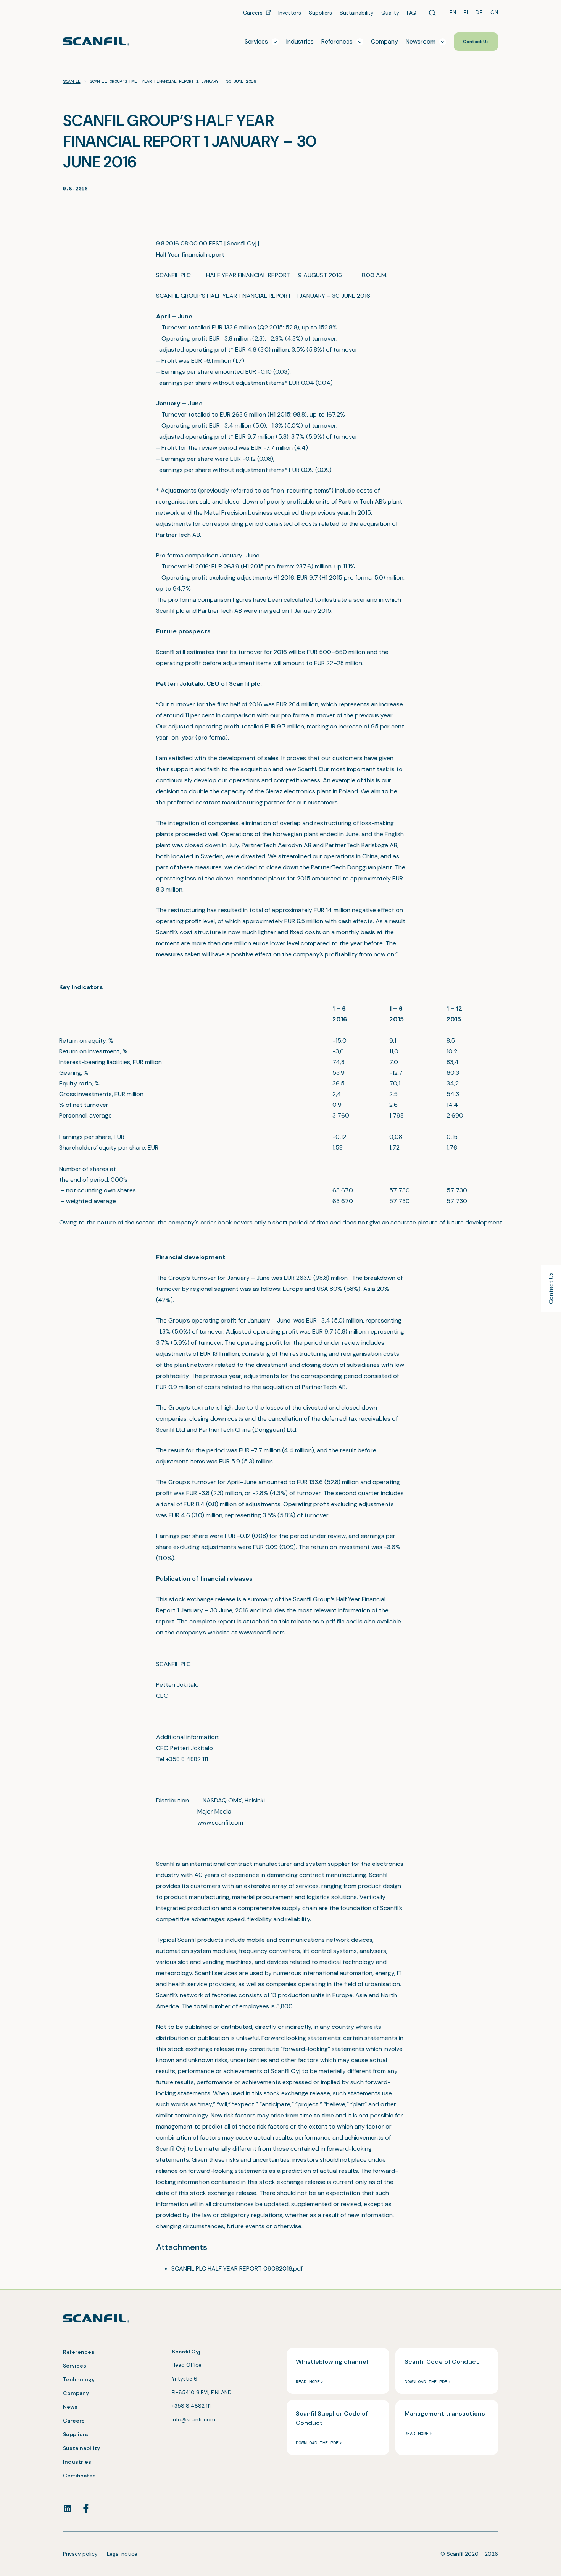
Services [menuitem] (256, 41)
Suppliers (76, 2434)
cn (494, 12)
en (453, 12)
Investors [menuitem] (290, 13)
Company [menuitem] (384, 41)
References (79, 2352)
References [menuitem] (337, 41)
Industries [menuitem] (300, 41)
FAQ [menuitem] (412, 13)
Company (76, 2393)
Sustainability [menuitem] (357, 13)
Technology (79, 2379)
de (479, 12)
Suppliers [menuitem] (320, 13)
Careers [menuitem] (254, 13)
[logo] (96, 41)
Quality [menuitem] (390, 13)
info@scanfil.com (193, 2419)
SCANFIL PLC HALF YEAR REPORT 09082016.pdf (237, 2268)
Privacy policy (80, 2554)
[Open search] (432, 13)
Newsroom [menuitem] (421, 41)
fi (466, 12)
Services (75, 2366)
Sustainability (81, 2448)
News (70, 2407)
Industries (77, 2462)
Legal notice (122, 2554)
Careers (74, 2421)
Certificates (79, 2476)
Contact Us (551, 1288)
